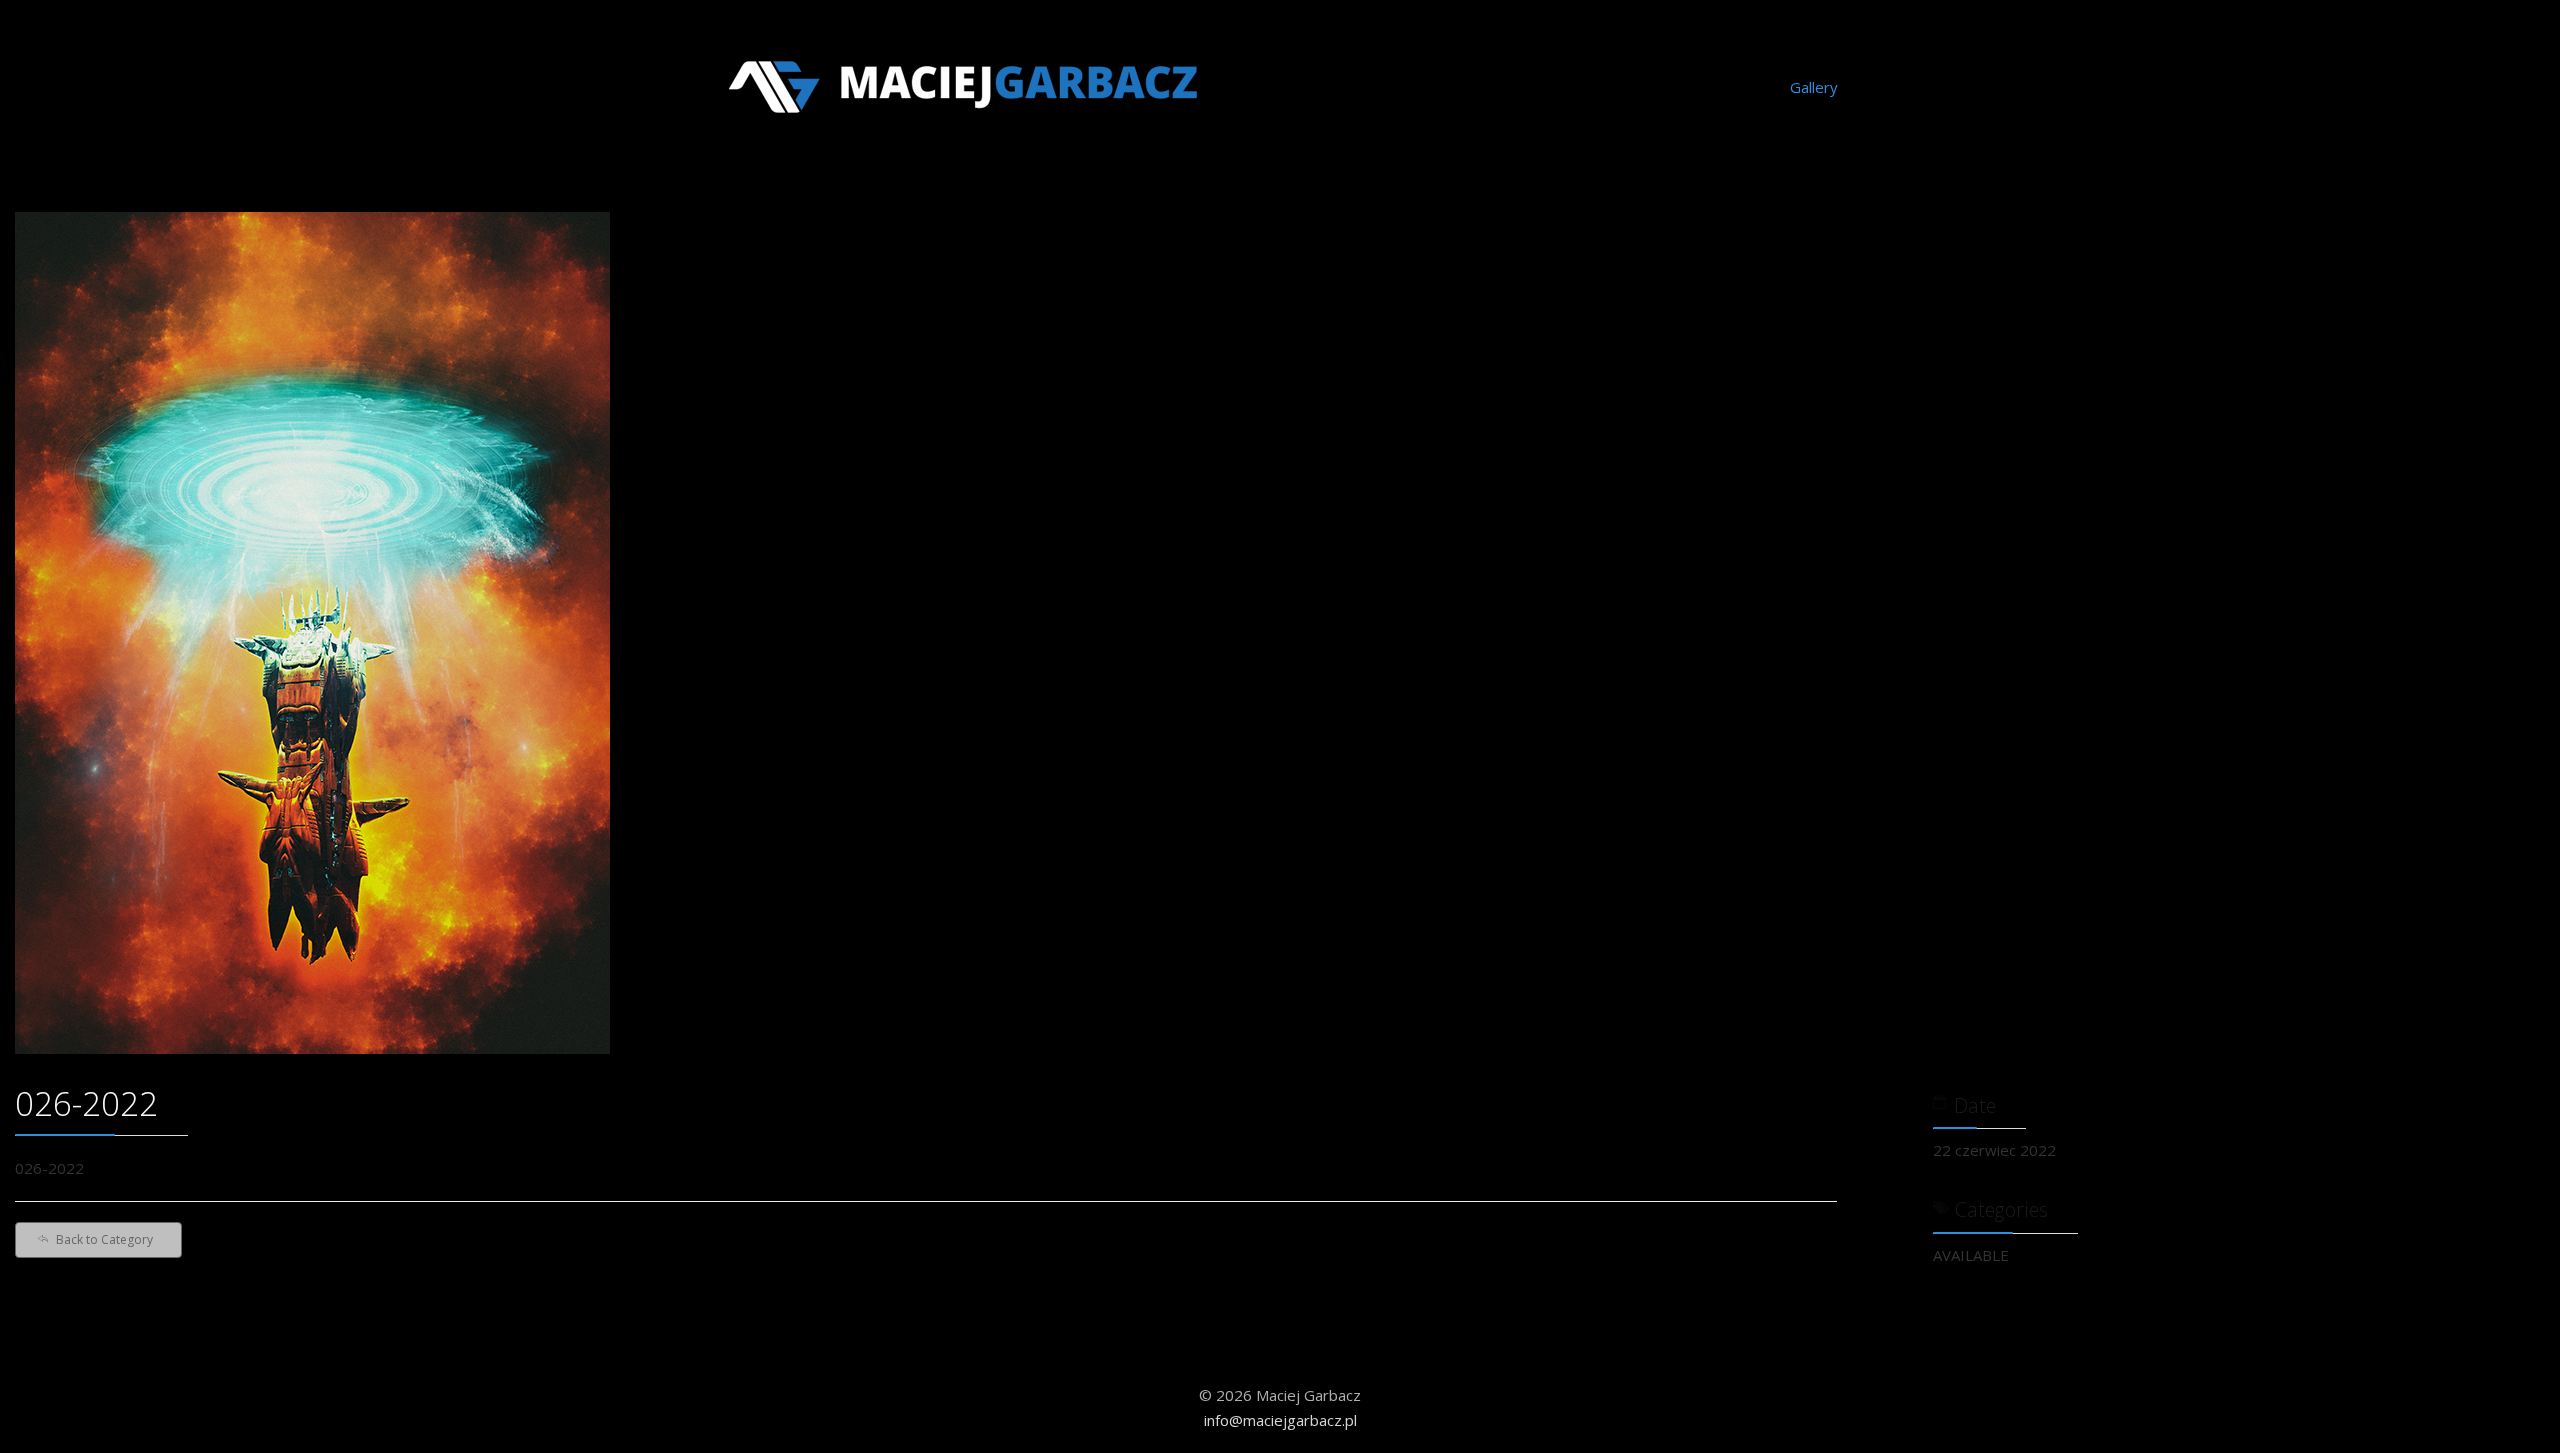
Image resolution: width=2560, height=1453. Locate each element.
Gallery (1814, 87)
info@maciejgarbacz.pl (1280, 1420)
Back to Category (104, 1239)
